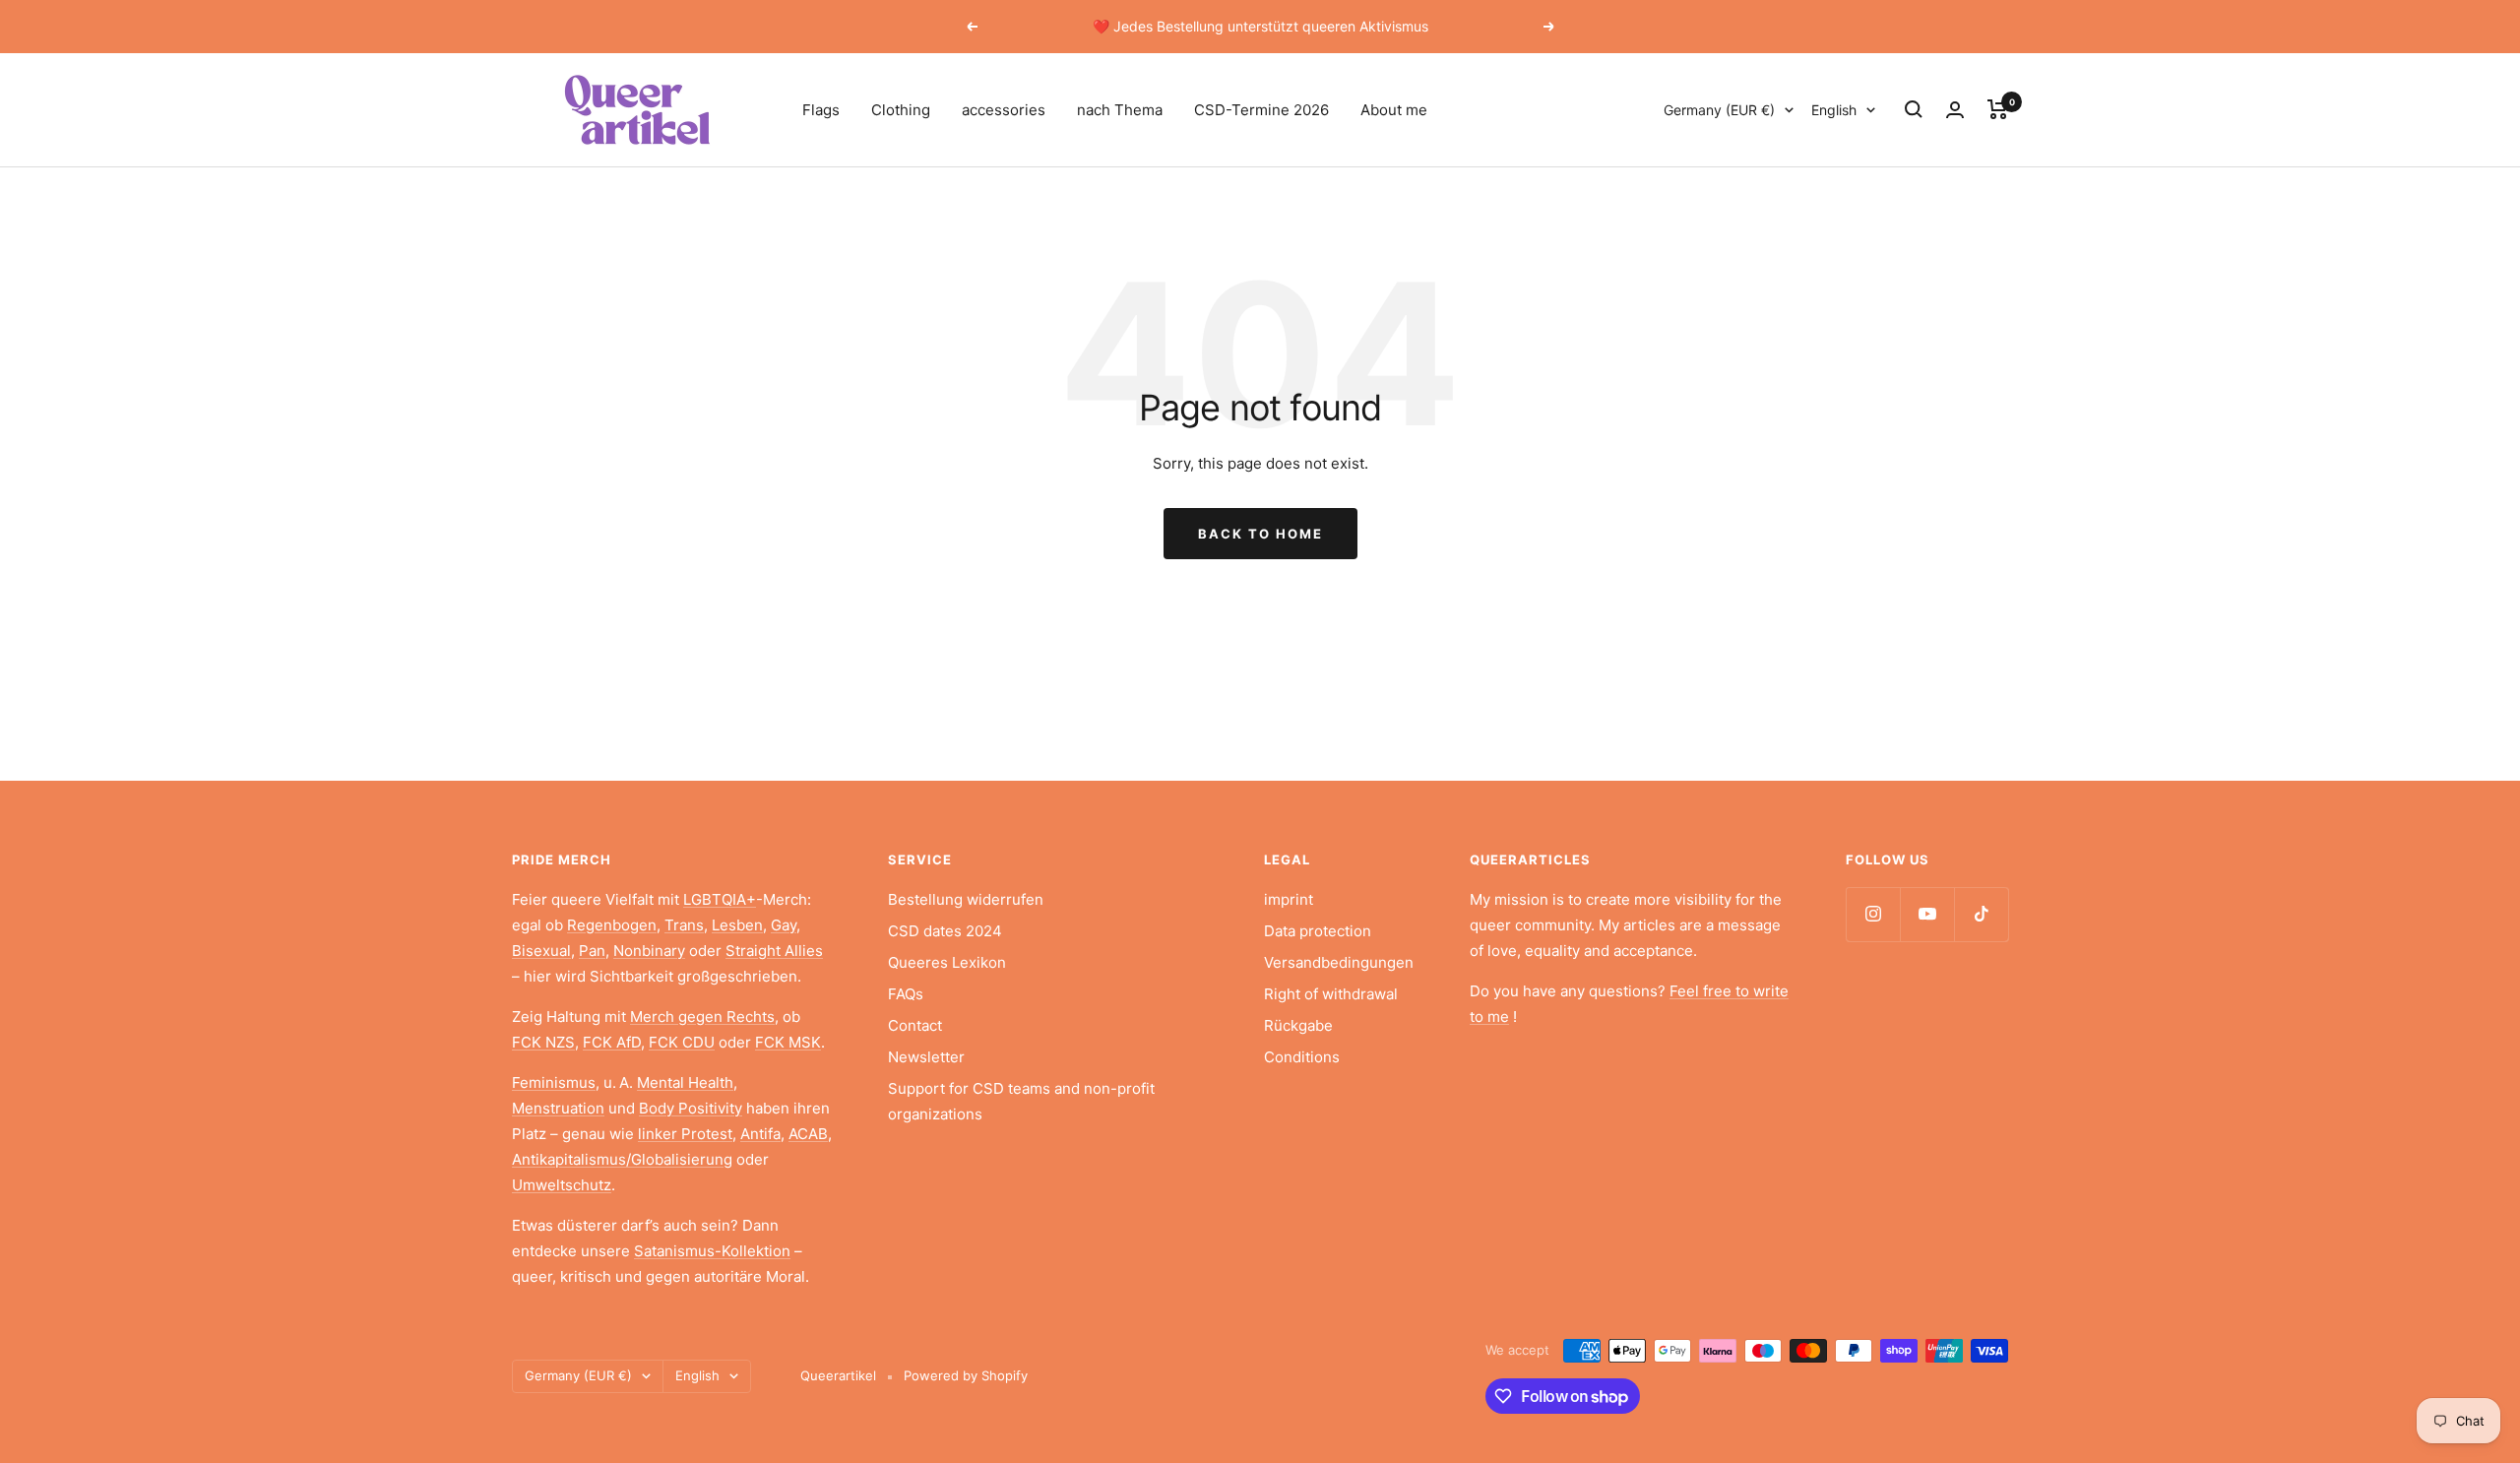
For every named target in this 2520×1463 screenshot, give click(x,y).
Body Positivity (691, 1108)
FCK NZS (543, 1042)
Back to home (1260, 534)
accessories (1004, 110)
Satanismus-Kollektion (712, 1251)
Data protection (1318, 931)
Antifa (760, 1134)
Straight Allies (774, 951)
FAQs (906, 994)
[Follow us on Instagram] (1873, 914)
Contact (915, 1025)
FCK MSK (788, 1042)
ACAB (808, 1134)
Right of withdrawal (1331, 994)
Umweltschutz (562, 1185)
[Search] (1914, 109)
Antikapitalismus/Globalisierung (622, 1159)
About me (1394, 110)
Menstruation (558, 1108)
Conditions (1302, 1057)
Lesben (737, 925)
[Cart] (1998, 109)
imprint (1289, 899)
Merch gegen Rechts (702, 1017)
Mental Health (685, 1082)
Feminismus (554, 1082)
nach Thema (1120, 110)
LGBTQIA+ (720, 899)
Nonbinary (649, 951)
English (1834, 110)
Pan (592, 951)
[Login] (1955, 110)
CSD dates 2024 (945, 931)
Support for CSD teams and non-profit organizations (1021, 1101)
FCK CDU (682, 1042)
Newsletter (926, 1057)
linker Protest (685, 1134)
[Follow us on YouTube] (1927, 914)
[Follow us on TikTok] (1981, 914)
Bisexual (541, 951)
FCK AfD (612, 1042)
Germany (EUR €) (1719, 110)
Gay (784, 925)
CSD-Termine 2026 (1261, 110)
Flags (821, 110)
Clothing (901, 110)
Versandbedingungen (1339, 962)
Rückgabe (1298, 1025)
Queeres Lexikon (947, 962)
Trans (684, 925)
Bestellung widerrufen (966, 899)
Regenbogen (612, 925)
